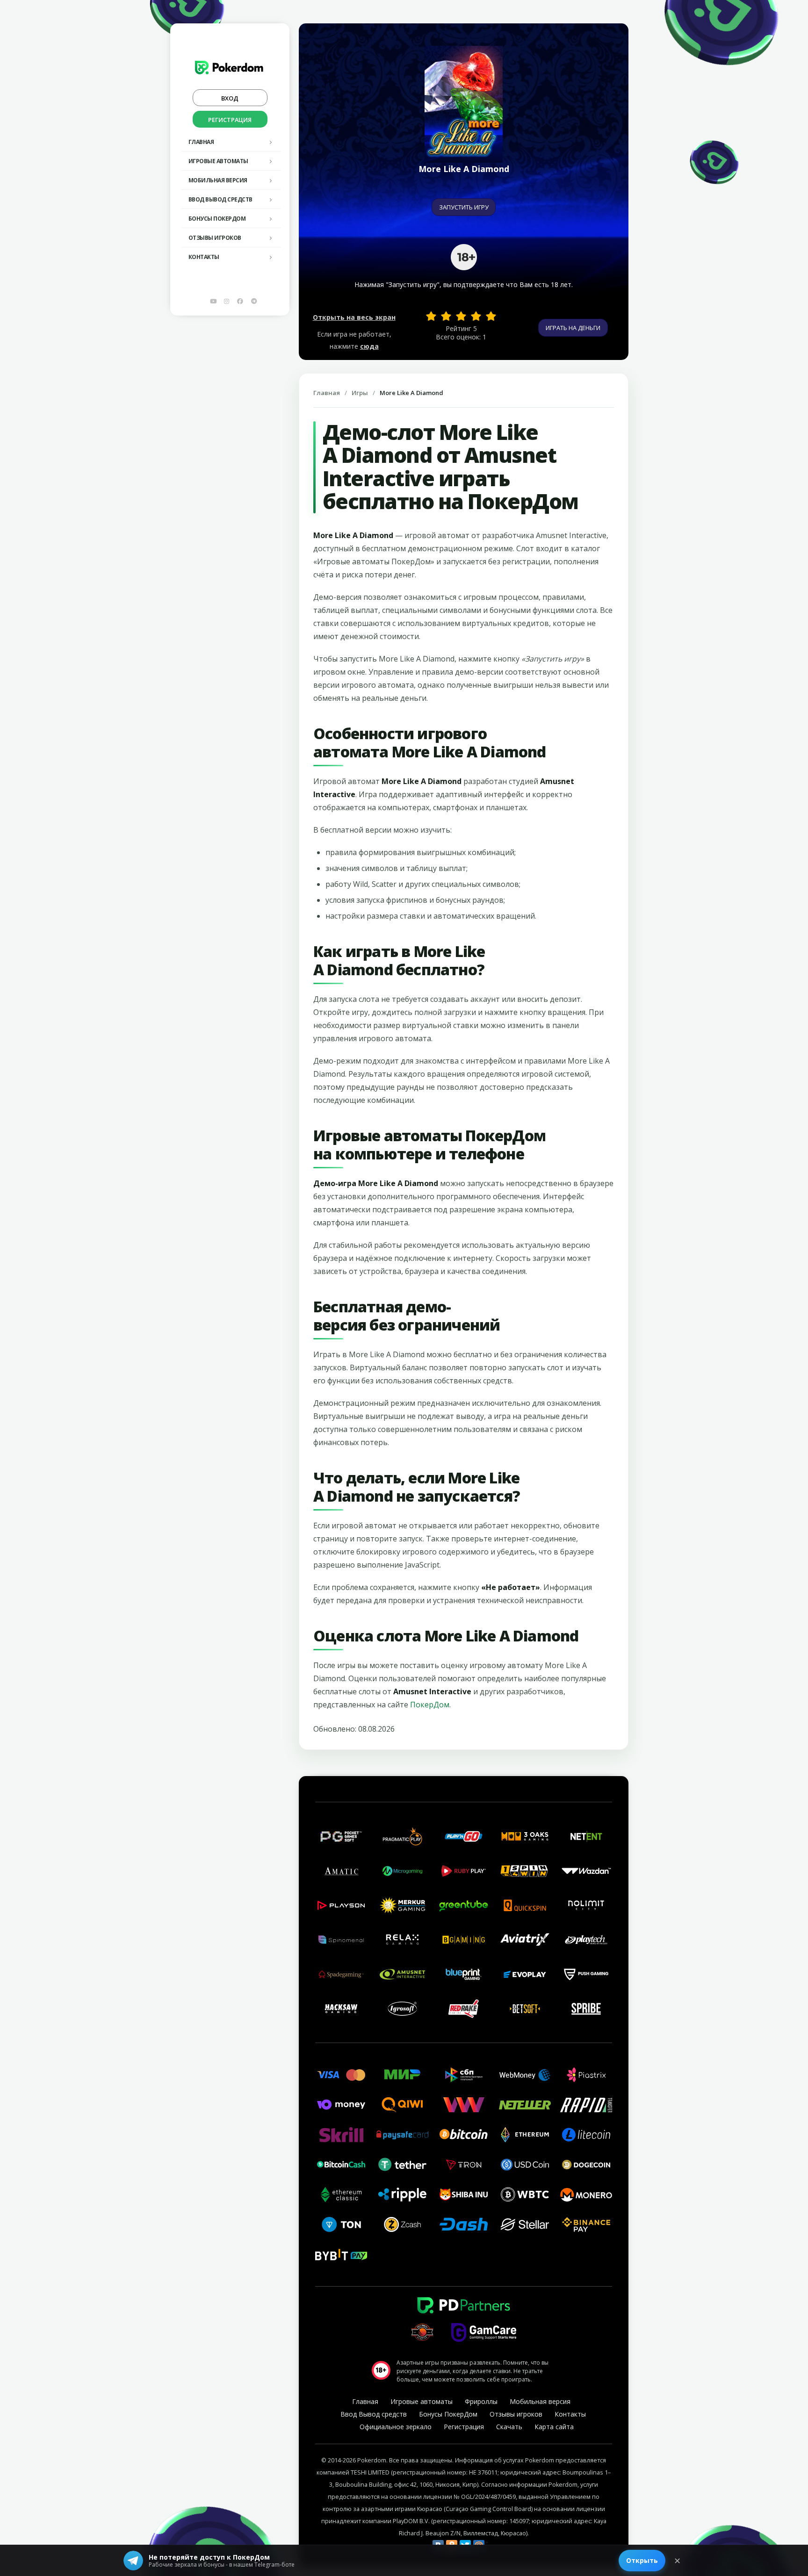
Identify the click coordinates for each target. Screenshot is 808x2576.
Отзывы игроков (215, 238)
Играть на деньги (573, 328)
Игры (360, 393)
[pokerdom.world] (227, 301)
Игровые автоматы (218, 161)
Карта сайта (554, 2427)
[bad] (431, 316)
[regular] (461, 316)
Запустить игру (464, 207)
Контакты (204, 257)
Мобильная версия (218, 180)
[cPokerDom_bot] (254, 301)
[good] (476, 316)
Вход (230, 98)
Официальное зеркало (396, 2427)
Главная (201, 142)
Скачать (509, 2427)
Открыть (642, 2560)
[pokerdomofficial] (240, 301)
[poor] (446, 316)
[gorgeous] (491, 316)
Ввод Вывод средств (220, 199)
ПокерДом (430, 1705)
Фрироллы (481, 2401)
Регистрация (230, 120)
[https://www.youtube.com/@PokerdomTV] (213, 301)
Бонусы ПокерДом (217, 219)
